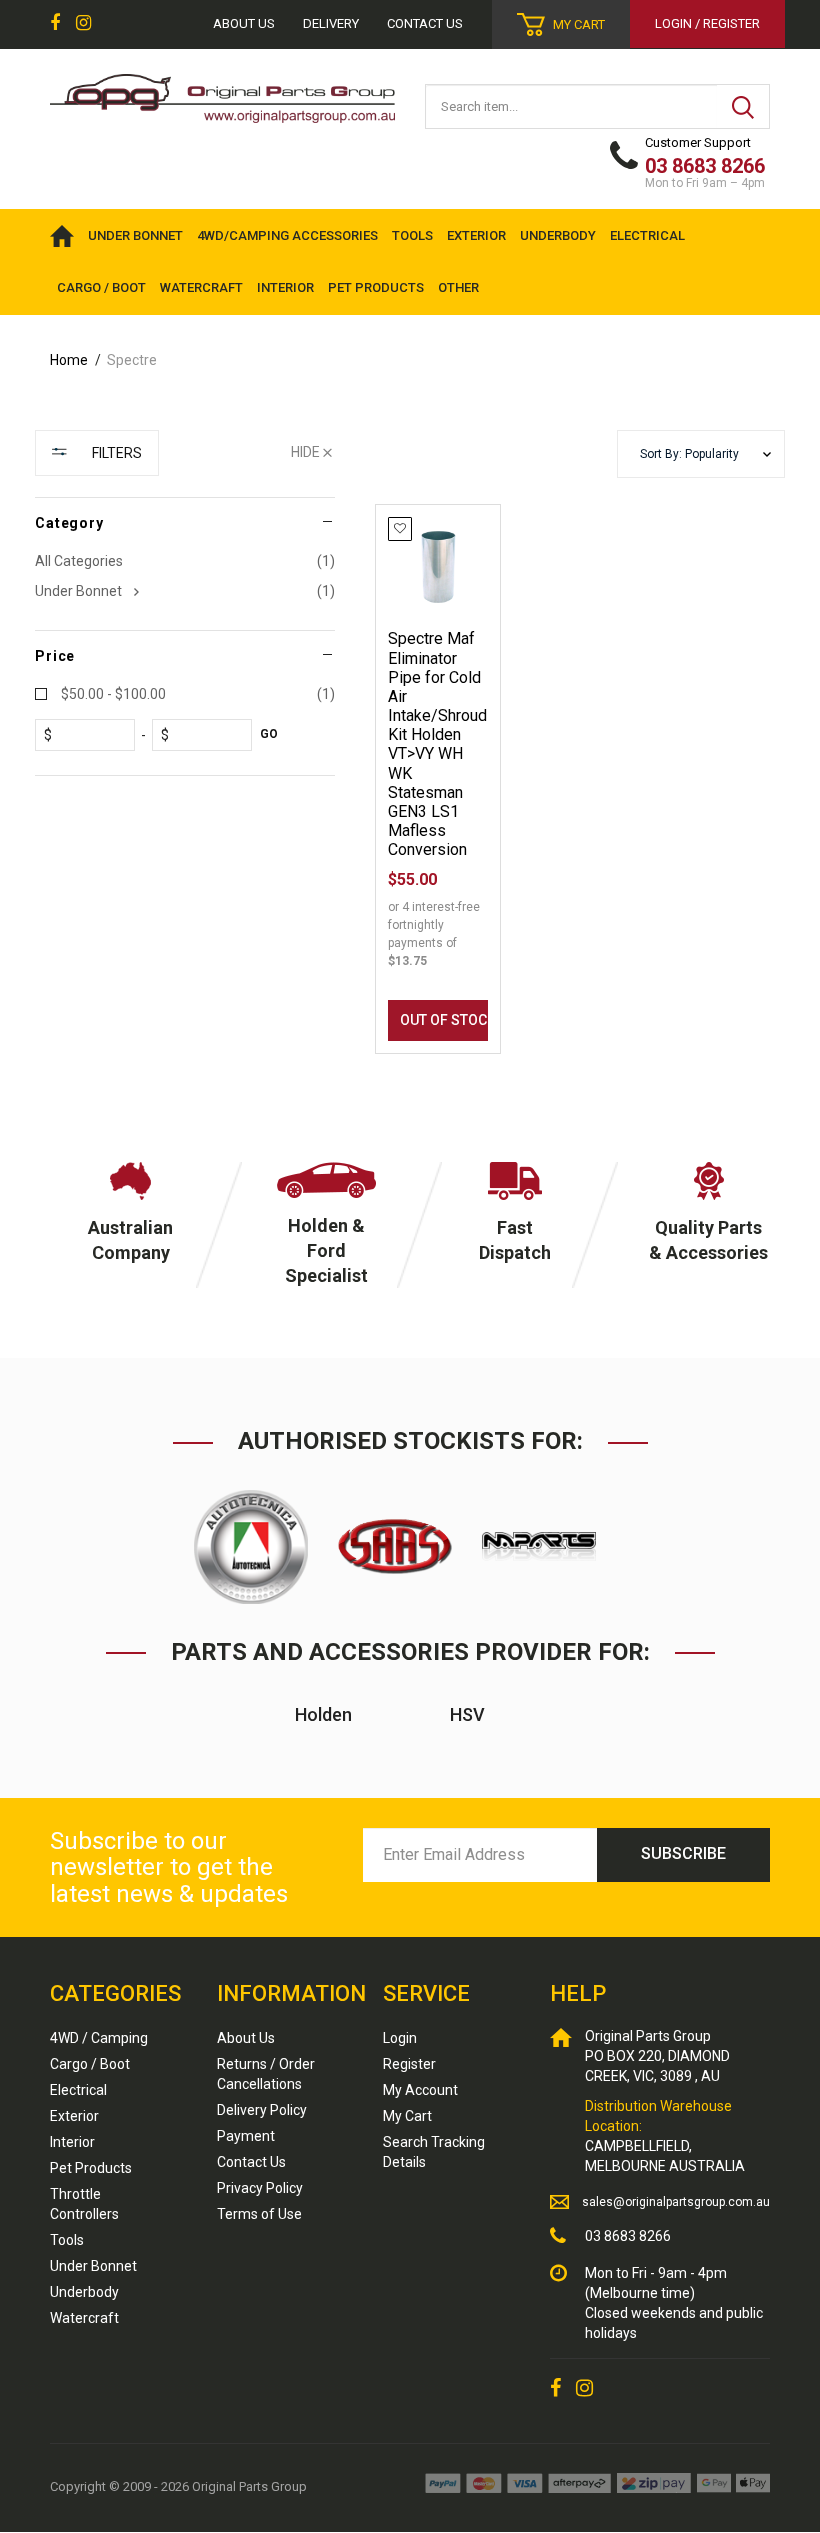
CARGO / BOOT (101, 287)
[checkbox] (185, 591)
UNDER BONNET (135, 235)
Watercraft (84, 2318)
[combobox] (571, 106)
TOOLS (412, 235)
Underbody (84, 2292)
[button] (701, 454)
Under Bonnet (93, 2266)
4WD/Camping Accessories (287, 235)
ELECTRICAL (647, 235)
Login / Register (707, 23)
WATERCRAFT (201, 287)
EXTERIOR (476, 235)
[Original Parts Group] (222, 92)
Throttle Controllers (84, 2204)
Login (400, 2038)
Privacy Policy (260, 2188)
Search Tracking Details (434, 2152)
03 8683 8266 (628, 2236)
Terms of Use (259, 2214)
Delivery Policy (262, 2110)
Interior (72, 2142)
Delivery (331, 23)
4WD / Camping (99, 2038)
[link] (55, 24)
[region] (185, 761)
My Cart (407, 2116)
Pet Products (91, 2168)
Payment (246, 2136)
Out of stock (444, 1020)
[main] (580, 797)
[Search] (743, 106)
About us (244, 23)
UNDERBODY (558, 235)
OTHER (458, 287)
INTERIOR (285, 287)
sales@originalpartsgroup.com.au (676, 2202)
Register (409, 2064)
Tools (67, 2240)
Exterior (74, 2116)
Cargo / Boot (90, 2064)
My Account (420, 2090)
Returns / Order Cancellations (266, 2074)
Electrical (78, 2090)
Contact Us (425, 23)
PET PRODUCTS (376, 287)
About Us (246, 2038)
